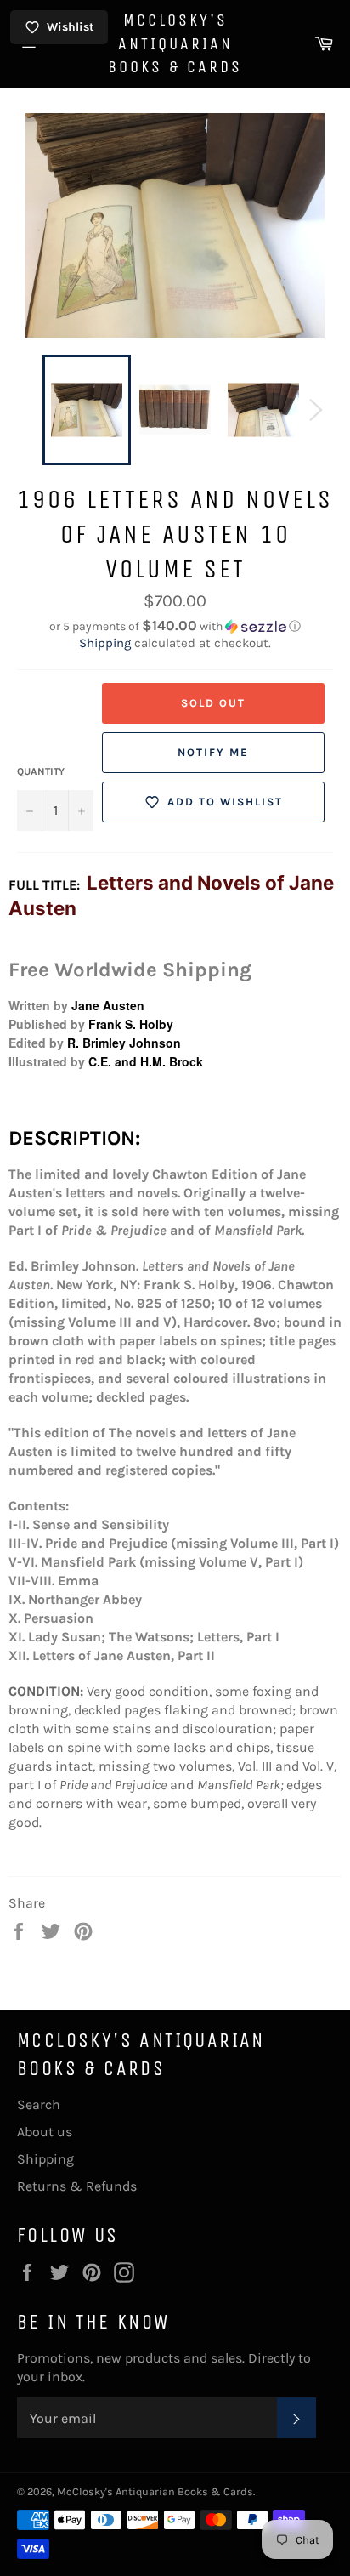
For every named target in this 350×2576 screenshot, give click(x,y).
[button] (175, 626)
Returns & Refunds (77, 2186)
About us (45, 2132)
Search (39, 2104)
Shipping (105, 643)
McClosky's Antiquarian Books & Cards (175, 43)
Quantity (41, 771)
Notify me (213, 752)
